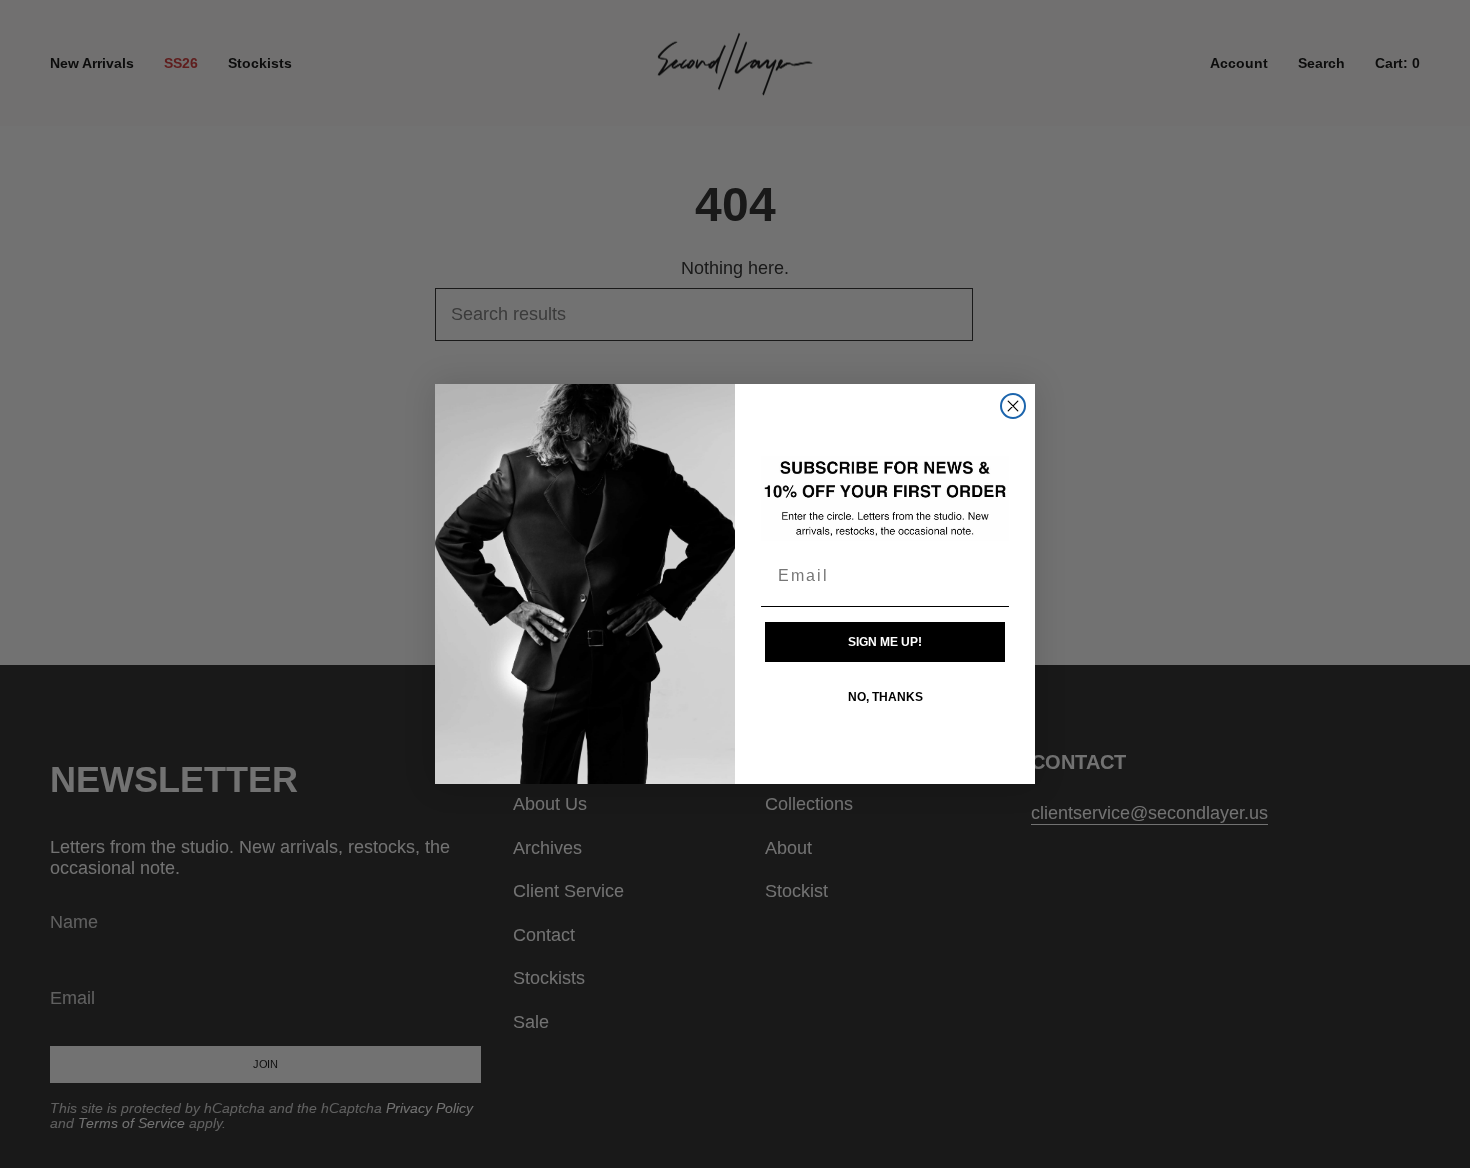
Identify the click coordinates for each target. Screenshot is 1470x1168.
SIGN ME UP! (885, 642)
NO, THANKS (885, 697)
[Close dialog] (1013, 406)
